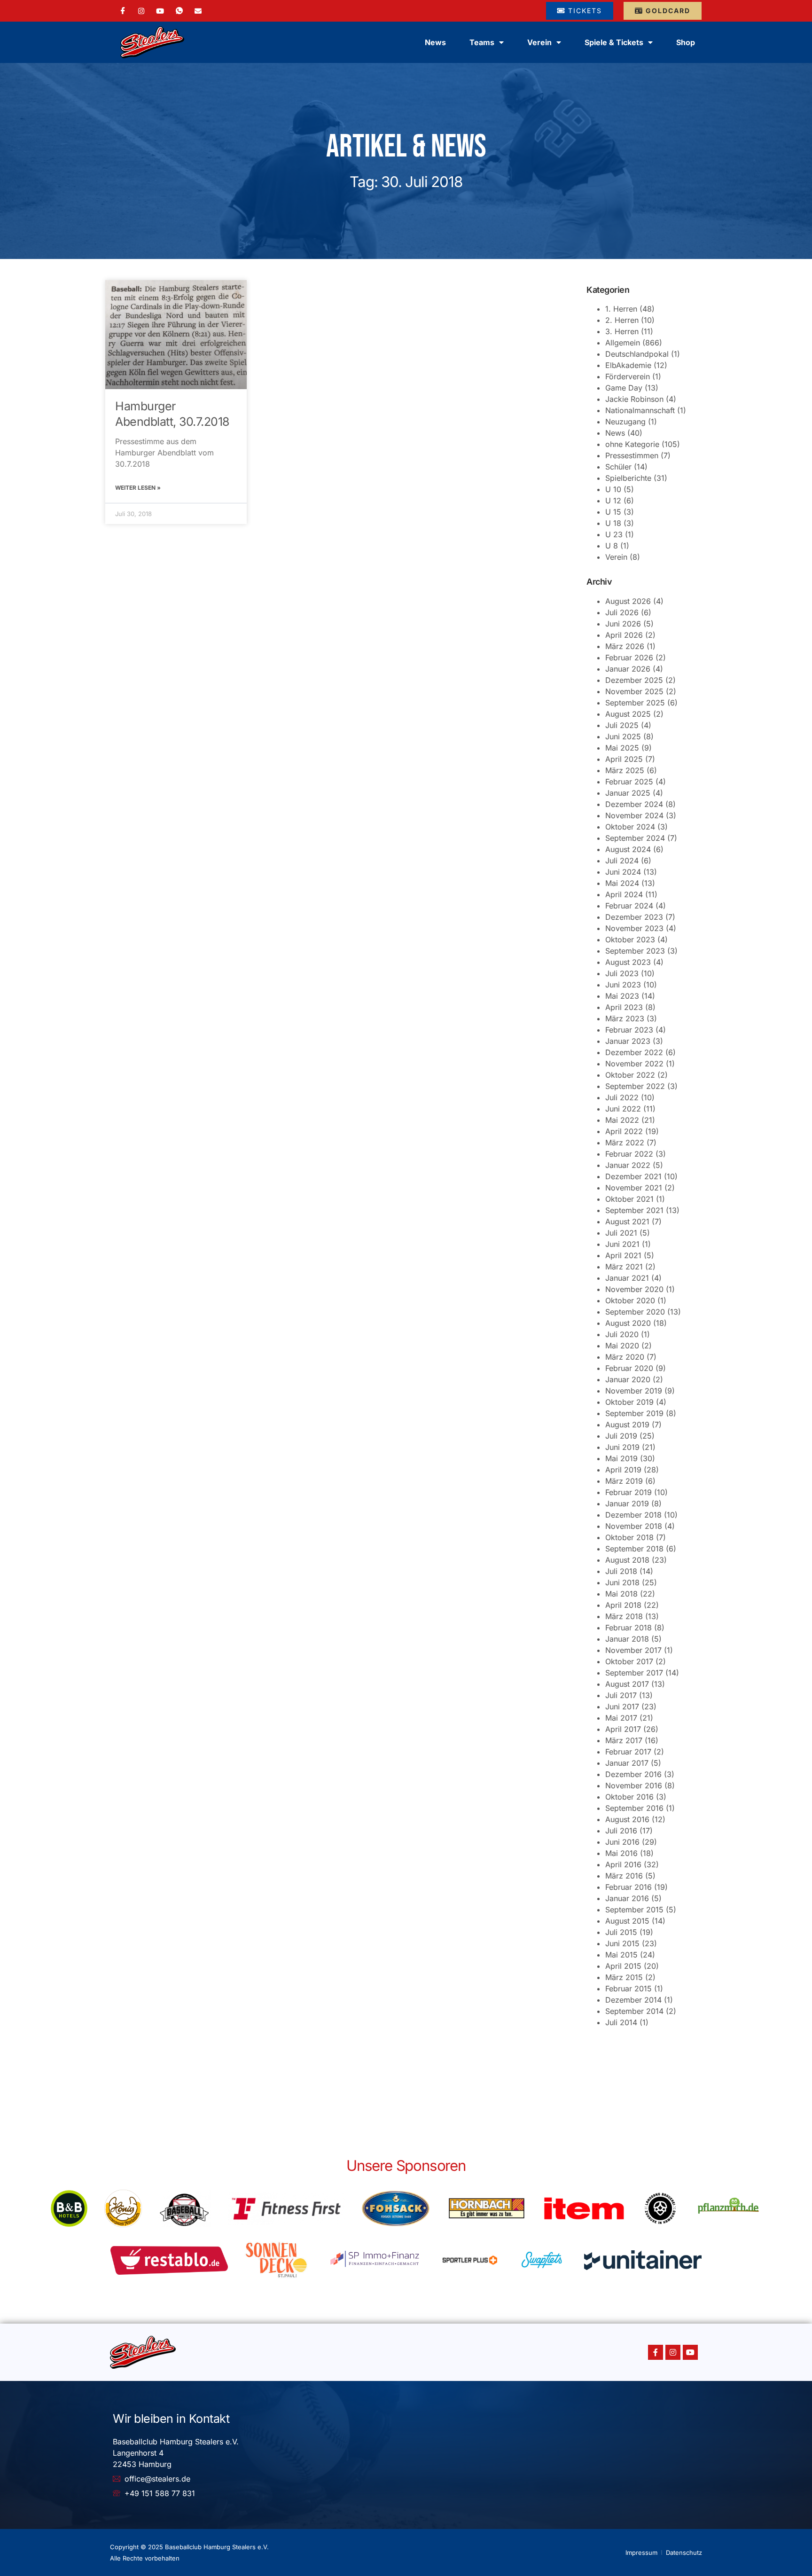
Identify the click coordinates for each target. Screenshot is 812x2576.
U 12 (613, 501)
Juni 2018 (622, 1582)
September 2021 (634, 1210)
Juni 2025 (623, 736)
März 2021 (624, 1267)
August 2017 (627, 1684)
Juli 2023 (622, 973)
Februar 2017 (628, 1752)
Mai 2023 (622, 996)
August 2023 (628, 962)
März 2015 (624, 1977)
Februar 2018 (629, 1628)
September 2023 (635, 951)
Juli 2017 (621, 1695)
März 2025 (625, 770)
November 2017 (633, 1650)
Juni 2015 (622, 1943)
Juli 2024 (622, 861)
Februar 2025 (629, 782)
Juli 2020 (622, 1334)
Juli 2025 (622, 725)
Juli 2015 (621, 1932)
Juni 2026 (623, 624)
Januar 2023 (628, 1041)
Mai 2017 (621, 1718)
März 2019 (624, 1481)
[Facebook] (123, 11)
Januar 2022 (628, 1165)
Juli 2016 (621, 1831)
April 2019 (623, 1470)
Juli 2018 (621, 1571)
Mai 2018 (621, 1594)
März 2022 (625, 1143)
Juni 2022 (623, 1109)
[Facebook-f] (656, 2352)
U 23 (614, 534)
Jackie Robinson (634, 399)
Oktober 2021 (629, 1199)
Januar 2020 (628, 1379)
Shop (686, 42)
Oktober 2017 (629, 1661)
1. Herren (621, 309)
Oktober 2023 (630, 940)
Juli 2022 (622, 1097)
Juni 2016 (622, 1842)
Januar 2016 (627, 1898)
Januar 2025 (628, 793)
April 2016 (623, 1864)
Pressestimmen (632, 455)
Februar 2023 (629, 1030)
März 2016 (624, 1876)
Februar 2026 (629, 658)
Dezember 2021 (633, 1176)
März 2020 (625, 1357)
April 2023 (624, 1007)
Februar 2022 (629, 1154)
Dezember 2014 (633, 2000)
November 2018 (634, 1526)
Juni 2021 (622, 1244)
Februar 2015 (629, 1989)
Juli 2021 (621, 1233)
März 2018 (624, 1616)
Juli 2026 (622, 612)
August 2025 (628, 714)
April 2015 (623, 1966)
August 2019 (627, 1425)
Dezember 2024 (634, 804)
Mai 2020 (622, 1346)
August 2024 (628, 849)
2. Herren (622, 320)
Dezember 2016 (633, 1774)
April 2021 (623, 1255)
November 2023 (634, 928)
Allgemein (623, 343)
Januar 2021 (627, 1278)
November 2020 (634, 1289)
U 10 (613, 489)
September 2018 (634, 1549)
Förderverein (628, 376)
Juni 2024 (623, 872)
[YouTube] (160, 10)
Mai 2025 (622, 748)
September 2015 (634, 1910)
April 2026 (624, 635)
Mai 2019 (621, 1458)
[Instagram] (141, 10)
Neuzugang (625, 422)
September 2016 (634, 1808)
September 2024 (635, 838)
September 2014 (634, 2011)
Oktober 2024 (630, 827)
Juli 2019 (621, 1436)
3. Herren (622, 331)
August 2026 (628, 601)
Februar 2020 (629, 1368)
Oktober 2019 (629, 1402)
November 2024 (634, 815)
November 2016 (634, 1785)
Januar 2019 (627, 1503)
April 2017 (623, 1729)
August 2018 (627, 1560)
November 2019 (634, 1391)
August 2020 (628, 1323)
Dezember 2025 (634, 680)
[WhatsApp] (179, 11)
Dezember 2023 (634, 917)
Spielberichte (628, 478)
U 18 (613, 523)
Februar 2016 (629, 1887)
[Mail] (198, 10)
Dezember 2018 (633, 1515)
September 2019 (634, 1413)
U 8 (612, 546)
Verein (616, 557)
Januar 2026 (628, 669)
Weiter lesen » (138, 488)
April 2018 (623, 1605)
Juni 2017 (622, 1707)
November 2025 (634, 691)
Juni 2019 (622, 1447)
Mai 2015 (621, 1955)
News (435, 42)
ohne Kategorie (632, 444)
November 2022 (634, 1064)
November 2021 (634, 1188)
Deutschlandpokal (637, 354)
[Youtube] (690, 2352)
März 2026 (625, 646)
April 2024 (624, 894)
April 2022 (624, 1131)
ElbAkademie (628, 365)
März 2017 (624, 1740)
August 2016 (627, 1819)
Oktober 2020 (630, 1300)
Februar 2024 (629, 906)
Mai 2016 (621, 1853)
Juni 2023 (623, 985)
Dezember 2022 (634, 1052)
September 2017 (634, 1673)
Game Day (624, 388)
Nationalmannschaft (640, 410)
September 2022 (635, 1086)
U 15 (613, 512)
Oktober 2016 (629, 1797)
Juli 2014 (621, 2022)
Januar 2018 (627, 1639)
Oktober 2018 (629, 1537)
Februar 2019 (629, 1492)
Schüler (618, 467)
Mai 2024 (622, 883)
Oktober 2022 (630, 1075)
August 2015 (627, 1921)
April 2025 (624, 759)
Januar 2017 (627, 1763)
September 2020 (635, 1312)
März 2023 (625, 1018)
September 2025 (635, 703)
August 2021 (627, 1221)
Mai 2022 (622, 1120)
